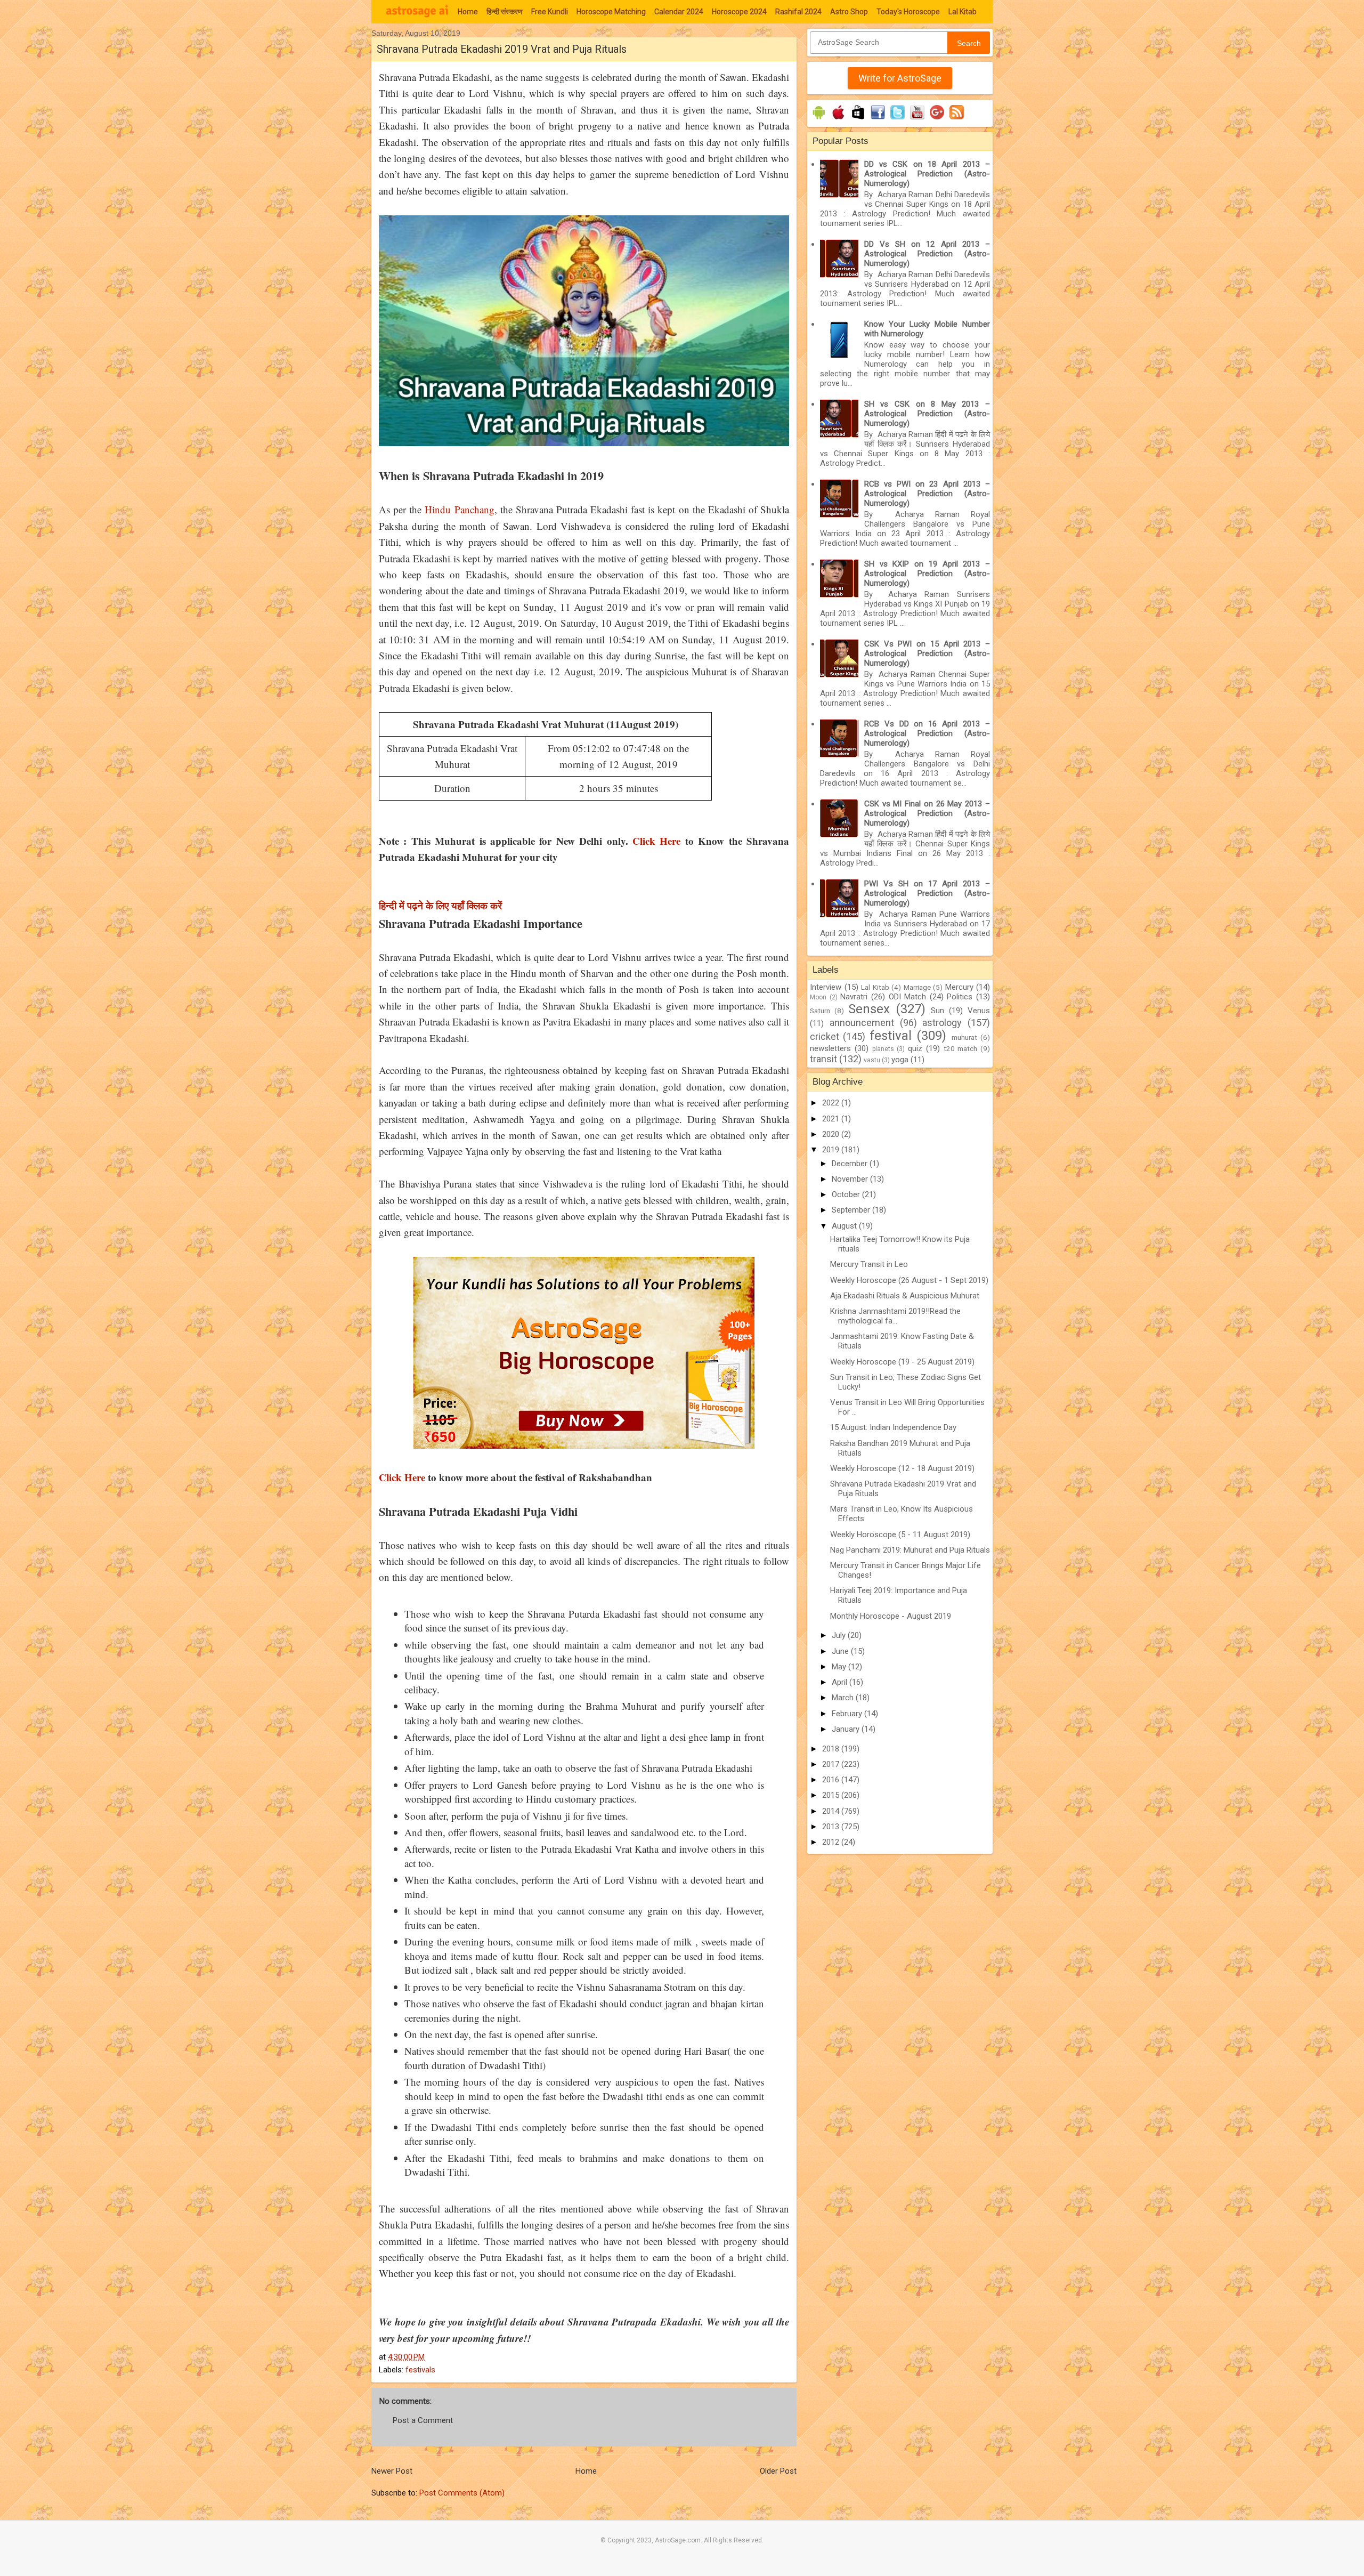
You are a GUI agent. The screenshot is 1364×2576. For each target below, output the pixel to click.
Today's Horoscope (908, 12)
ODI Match (908, 997)
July (840, 1635)
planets (883, 1049)
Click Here (659, 841)
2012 (832, 1842)
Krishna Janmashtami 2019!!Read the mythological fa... (895, 1316)
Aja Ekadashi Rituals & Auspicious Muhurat (905, 1296)
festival (891, 1036)
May (840, 1667)
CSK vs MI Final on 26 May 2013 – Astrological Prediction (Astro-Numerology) (927, 813)
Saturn (820, 1011)
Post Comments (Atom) (462, 2493)
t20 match (961, 1048)
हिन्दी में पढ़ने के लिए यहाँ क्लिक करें (440, 905)
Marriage (917, 987)
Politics (960, 997)
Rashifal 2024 (798, 12)
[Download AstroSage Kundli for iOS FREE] (838, 119)
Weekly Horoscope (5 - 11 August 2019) (900, 1535)
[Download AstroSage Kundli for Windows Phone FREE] (858, 119)
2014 (832, 1811)
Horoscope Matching (611, 12)
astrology (942, 1023)
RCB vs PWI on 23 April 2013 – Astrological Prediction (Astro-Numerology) (927, 494)
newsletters (830, 1048)
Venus (979, 1011)
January (847, 1729)
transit (823, 1059)
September (852, 1210)
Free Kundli (550, 12)
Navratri (854, 997)
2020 (832, 1134)
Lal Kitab (963, 12)
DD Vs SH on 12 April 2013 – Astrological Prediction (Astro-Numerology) (927, 254)
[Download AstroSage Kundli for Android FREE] (819, 119)
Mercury (959, 987)
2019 (832, 1150)
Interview (826, 987)
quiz (915, 1048)
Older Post (778, 2471)
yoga (900, 1060)
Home (468, 12)
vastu (872, 1060)
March (844, 1698)
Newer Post (392, 2471)
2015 (832, 1795)
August (845, 1226)
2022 (832, 1103)
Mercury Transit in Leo (869, 1264)
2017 (832, 1764)
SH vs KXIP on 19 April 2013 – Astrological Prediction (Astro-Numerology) (927, 574)
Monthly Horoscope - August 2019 (891, 1616)
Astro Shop (849, 12)
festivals (420, 2370)
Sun (937, 1011)
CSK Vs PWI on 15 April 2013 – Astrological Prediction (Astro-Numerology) (927, 653)
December (851, 1164)
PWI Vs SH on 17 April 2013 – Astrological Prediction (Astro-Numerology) (927, 893)
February (848, 1714)
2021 (832, 1119)
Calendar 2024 (679, 12)
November (851, 1179)
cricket (825, 1036)
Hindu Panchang (459, 509)
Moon (818, 997)
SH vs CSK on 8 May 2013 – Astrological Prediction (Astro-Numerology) (927, 414)
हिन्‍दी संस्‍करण (505, 12)
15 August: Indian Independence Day (893, 1427)
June (841, 1651)
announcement (862, 1023)
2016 (832, 1780)
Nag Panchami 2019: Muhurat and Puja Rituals (910, 1550)
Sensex (869, 1009)
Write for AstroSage (900, 78)
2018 (832, 1749)
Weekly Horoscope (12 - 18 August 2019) (902, 1468)
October (847, 1194)
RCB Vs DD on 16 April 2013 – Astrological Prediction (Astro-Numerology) (927, 733)
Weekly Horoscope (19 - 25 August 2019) (902, 1362)
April (841, 1682)
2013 (832, 1827)
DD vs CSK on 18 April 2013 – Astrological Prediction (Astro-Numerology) (927, 174)
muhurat (964, 1037)
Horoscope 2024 (739, 12)
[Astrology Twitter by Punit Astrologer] (898, 119)
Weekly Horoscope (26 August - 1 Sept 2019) (909, 1280)
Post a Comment (423, 2420)
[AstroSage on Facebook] (878, 119)
